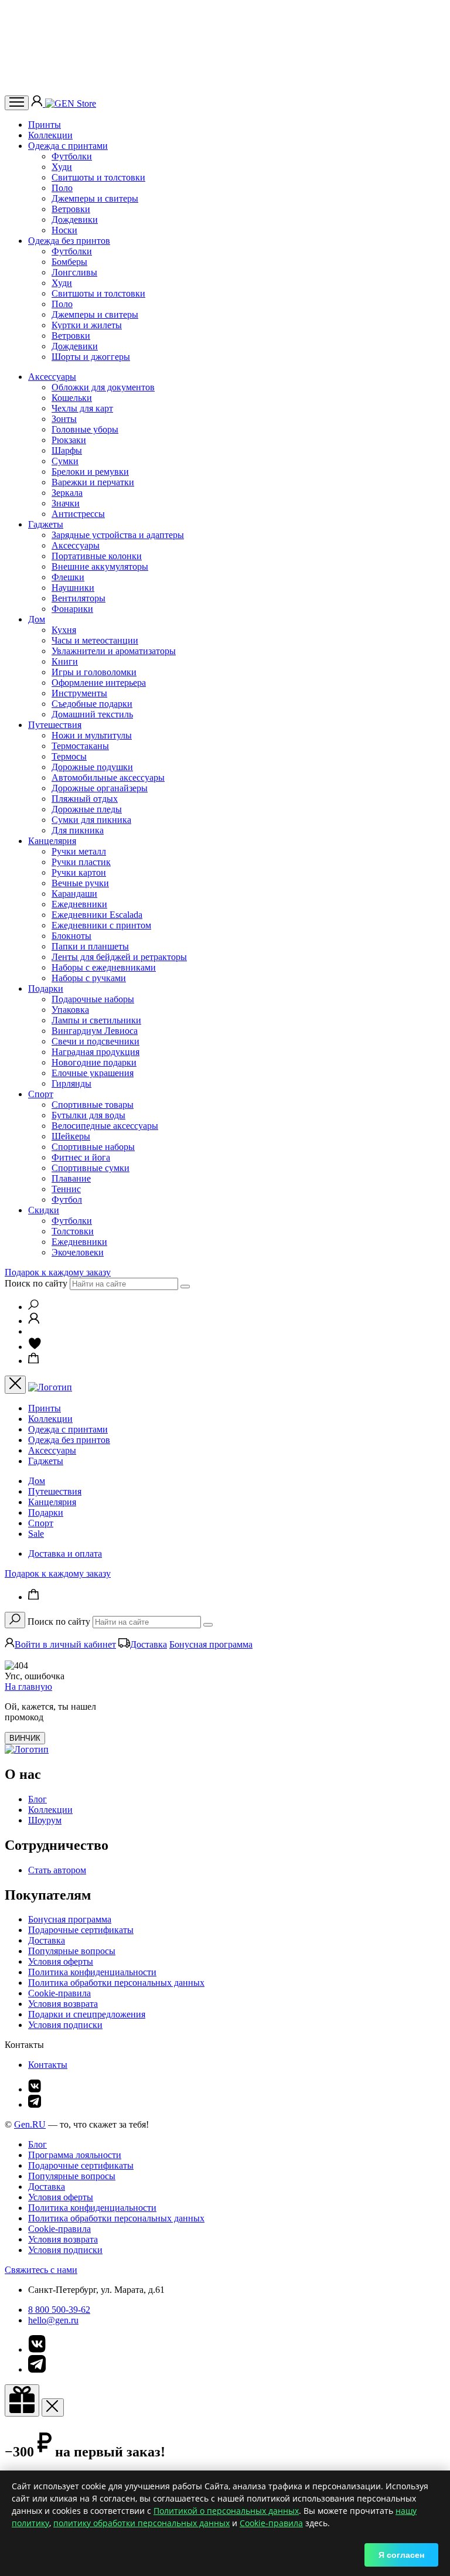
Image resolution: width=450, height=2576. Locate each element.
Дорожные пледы (87, 809)
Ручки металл (79, 851)
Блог (37, 1799)
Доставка (149, 1644)
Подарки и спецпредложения (87, 2014)
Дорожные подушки (92, 767)
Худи (62, 167)
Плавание (71, 1178)
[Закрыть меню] (15, 1385)
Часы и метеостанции (95, 640)
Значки (66, 503)
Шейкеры (71, 1136)
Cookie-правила (59, 1993)
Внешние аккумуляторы (100, 566)
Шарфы (67, 450)
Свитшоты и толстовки (98, 177)
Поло (62, 188)
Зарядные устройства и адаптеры (118, 535)
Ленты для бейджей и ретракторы (119, 957)
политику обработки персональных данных (142, 2523)
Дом (37, 619)
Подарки (46, 988)
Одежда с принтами (68, 146)
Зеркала (67, 493)
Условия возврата (63, 2004)
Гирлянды (71, 1083)
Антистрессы (78, 514)
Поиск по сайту (36, 1283)
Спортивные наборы (93, 1147)
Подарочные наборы (93, 999)
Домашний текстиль (92, 714)
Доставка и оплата (65, 1554)
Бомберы (69, 262)
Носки (64, 230)
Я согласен (401, 2555)
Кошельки (72, 398)
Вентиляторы (79, 598)
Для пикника (78, 830)
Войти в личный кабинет (65, 1644)
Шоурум (45, 1820)
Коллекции (50, 135)
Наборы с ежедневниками (104, 967)
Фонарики (72, 609)
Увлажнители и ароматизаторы (114, 651)
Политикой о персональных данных (226, 2511)
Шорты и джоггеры (91, 357)
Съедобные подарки (92, 704)
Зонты (64, 419)
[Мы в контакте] (35, 2089)
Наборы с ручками (89, 978)
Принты (45, 125)
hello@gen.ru (53, 2320)
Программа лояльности (75, 2155)
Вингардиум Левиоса (95, 1031)
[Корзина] (34, 1361)
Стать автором (57, 1870)
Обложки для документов (103, 387)
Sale (36, 1534)
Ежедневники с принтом (101, 925)
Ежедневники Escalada (97, 915)
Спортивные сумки (91, 1168)
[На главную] (27, 1749)
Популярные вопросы (72, 1951)
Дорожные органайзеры (100, 788)
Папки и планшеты (90, 946)
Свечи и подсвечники (96, 1041)
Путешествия (55, 725)
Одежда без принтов (69, 241)
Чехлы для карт (82, 408)
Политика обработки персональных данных (116, 1983)
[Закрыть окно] (22, 2400)
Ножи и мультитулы (92, 735)
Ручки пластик (81, 862)
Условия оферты (61, 1961)
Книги (65, 661)
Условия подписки (65, 2025)
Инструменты (79, 693)
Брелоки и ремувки (90, 472)
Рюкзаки (69, 440)
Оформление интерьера (99, 683)
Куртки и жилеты (87, 325)
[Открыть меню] (17, 103)
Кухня (64, 630)
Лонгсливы (74, 272)
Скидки (44, 1210)
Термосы (69, 756)
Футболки (72, 156)
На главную (28, 1687)
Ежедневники (79, 904)
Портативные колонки (97, 556)
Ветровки (71, 209)
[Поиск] (33, 1307)
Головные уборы (85, 429)
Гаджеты (46, 524)
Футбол (67, 1199)
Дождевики (75, 220)
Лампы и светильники (96, 1020)
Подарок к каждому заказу (58, 1272)
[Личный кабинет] (38, 103)
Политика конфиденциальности (92, 1972)
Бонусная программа (211, 1644)
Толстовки (73, 1231)
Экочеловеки (78, 1252)
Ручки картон (79, 872)
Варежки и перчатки (93, 482)
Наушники (73, 588)
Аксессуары (52, 377)
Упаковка (70, 1010)
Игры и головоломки (94, 672)
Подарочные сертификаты (81, 1930)
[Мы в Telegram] (35, 2104)
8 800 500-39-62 (59, 2310)
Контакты (48, 2065)
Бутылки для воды (88, 1115)
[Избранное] (35, 1347)
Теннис (66, 1189)
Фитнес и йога (81, 1157)
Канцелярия (52, 841)
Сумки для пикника (91, 820)
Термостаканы (80, 746)
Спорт (41, 1094)
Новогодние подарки (94, 1062)
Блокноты (71, 936)
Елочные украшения (93, 1073)
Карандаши (74, 894)
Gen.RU (30, 2124)
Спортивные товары (93, 1105)
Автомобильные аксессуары (108, 777)
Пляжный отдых (85, 799)
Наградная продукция (96, 1052)
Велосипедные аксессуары (105, 1126)
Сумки (65, 461)
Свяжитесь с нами (41, 2270)
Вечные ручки (80, 883)
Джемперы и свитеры (95, 198)
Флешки (68, 577)
